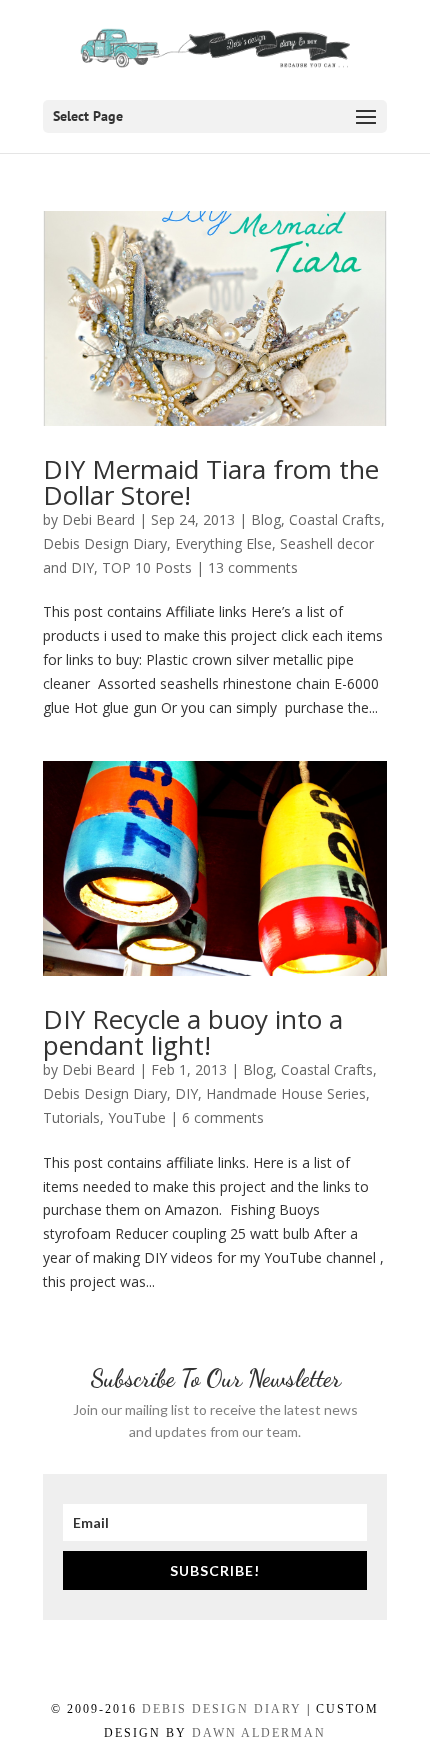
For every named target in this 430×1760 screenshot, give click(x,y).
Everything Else (223, 543)
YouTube (137, 1117)
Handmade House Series (286, 1093)
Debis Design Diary (105, 543)
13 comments (253, 567)
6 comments (223, 1117)
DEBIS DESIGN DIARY (222, 1709)
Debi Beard (98, 519)
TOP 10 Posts (147, 567)
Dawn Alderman (259, 1733)
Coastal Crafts (335, 519)
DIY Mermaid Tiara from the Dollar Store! (211, 482)
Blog (266, 519)
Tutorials (71, 1117)
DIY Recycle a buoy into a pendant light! (193, 1032)
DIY (186, 1093)
